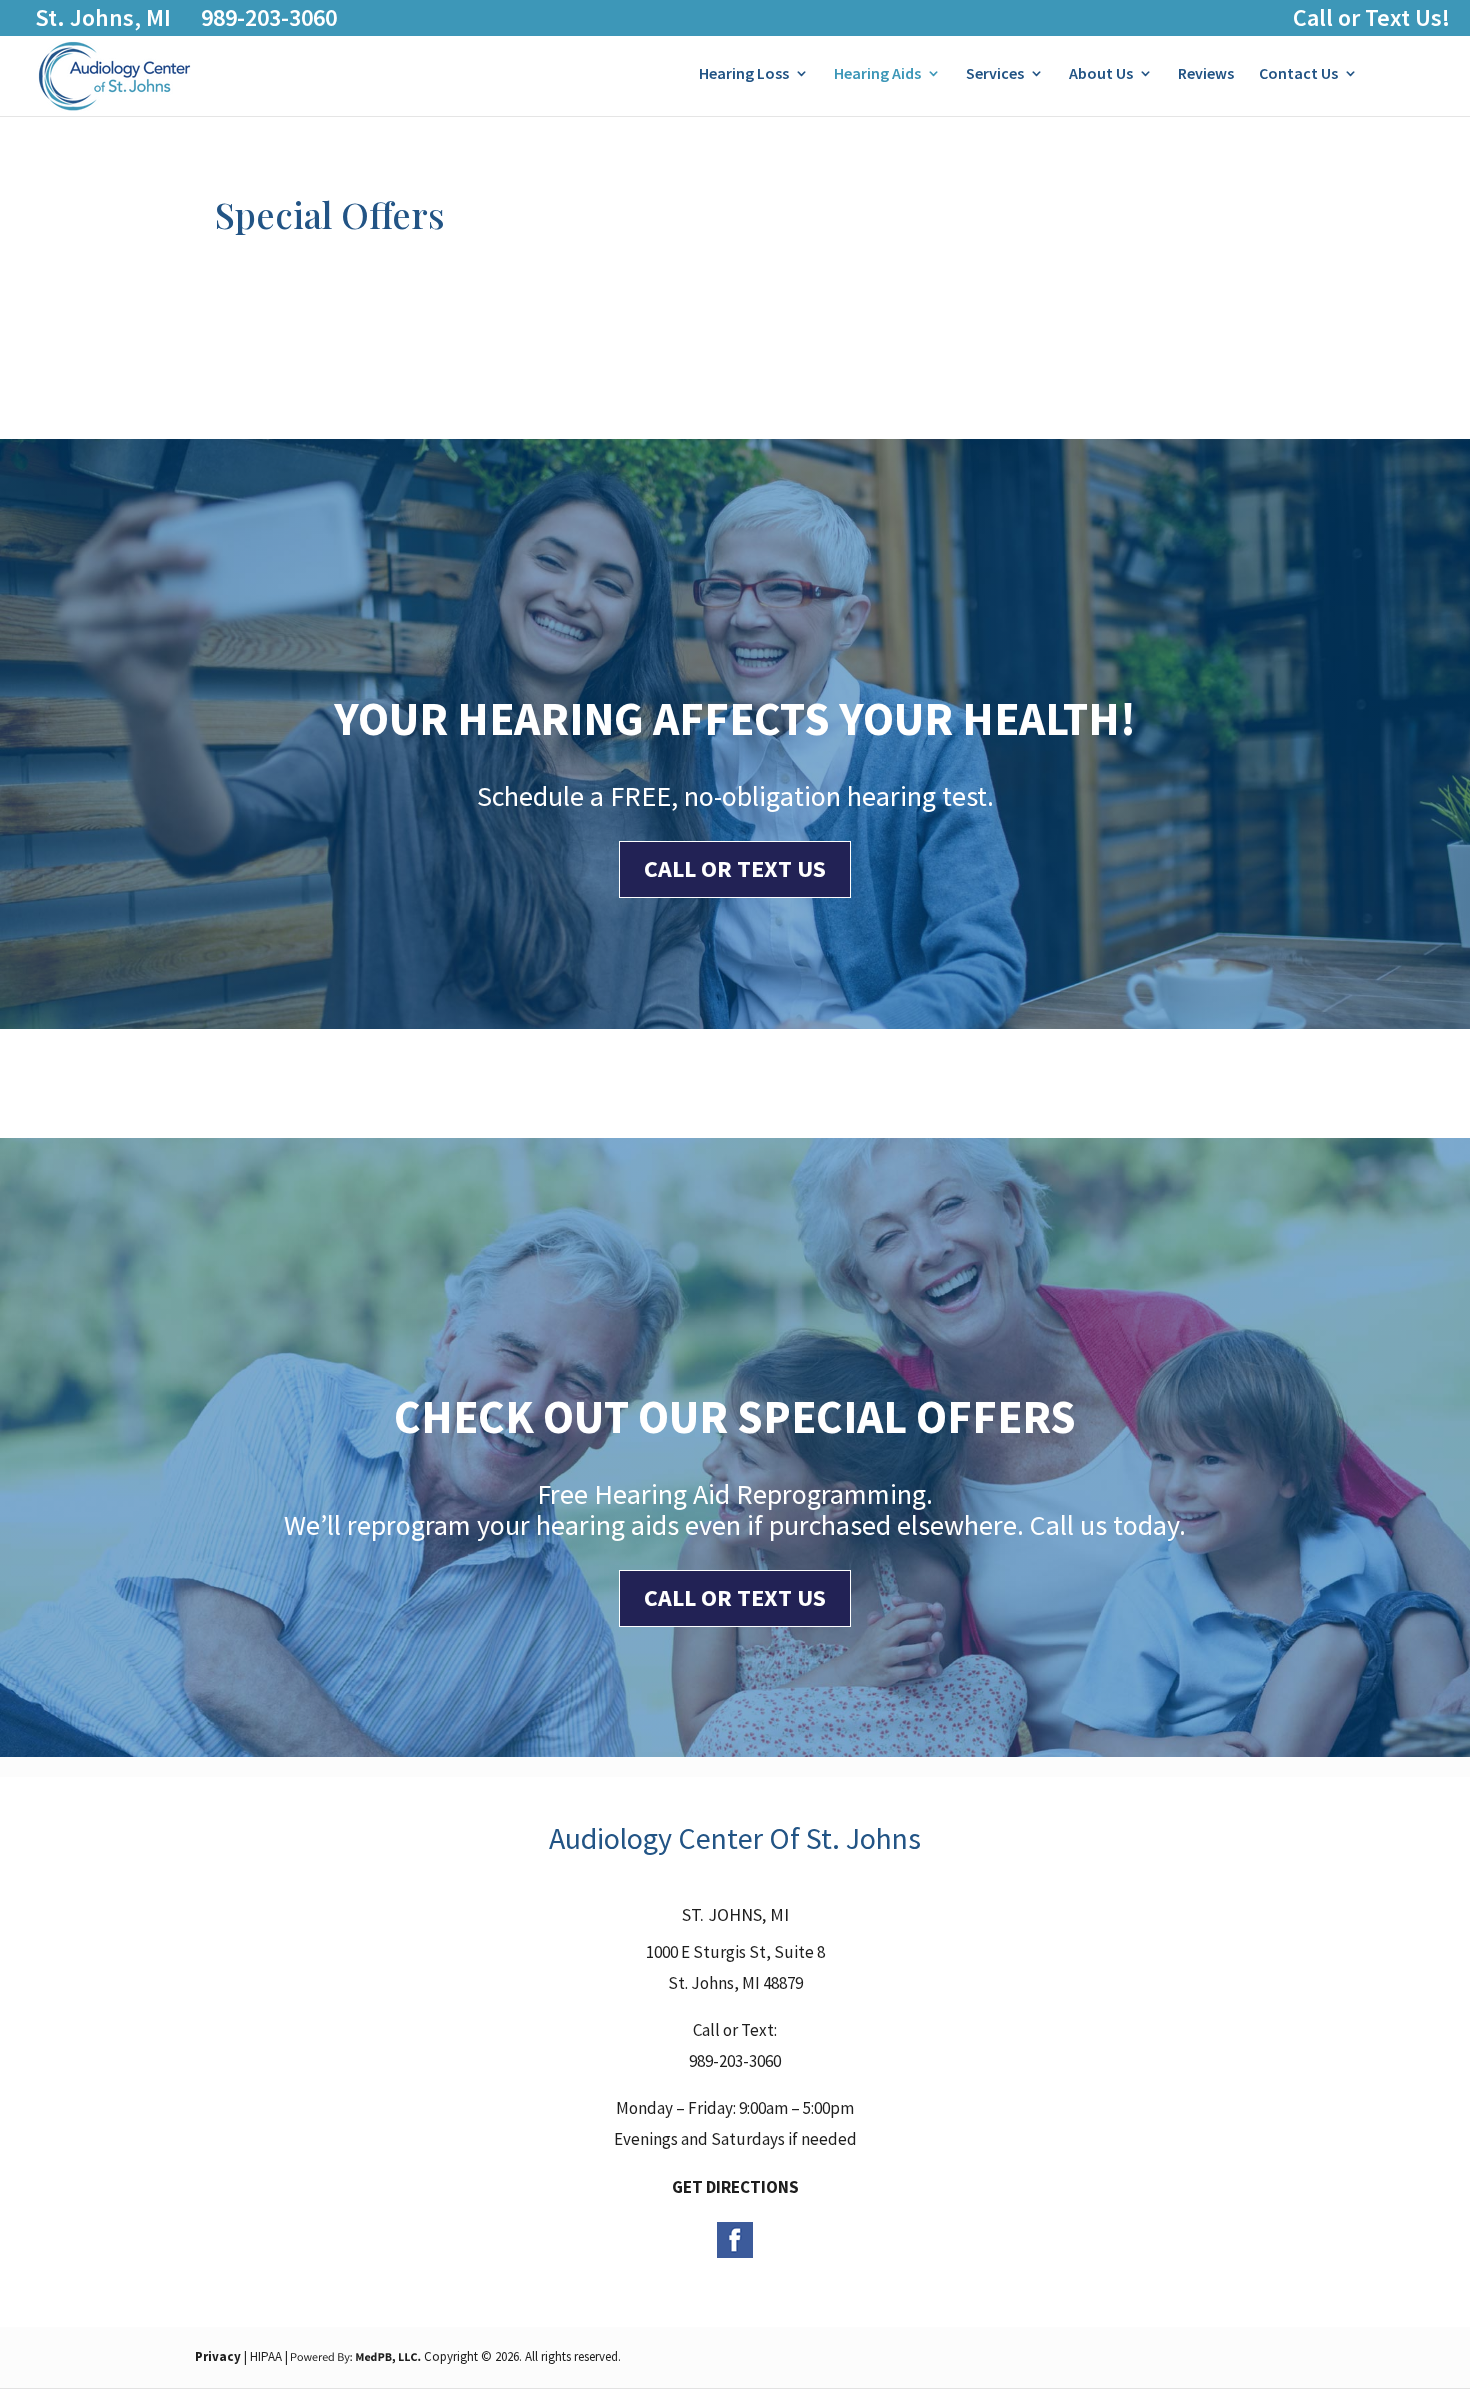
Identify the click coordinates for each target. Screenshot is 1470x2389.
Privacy (218, 2356)
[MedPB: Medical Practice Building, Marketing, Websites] (356, 2356)
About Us (1101, 74)
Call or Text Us (735, 868)
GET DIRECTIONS (735, 2187)
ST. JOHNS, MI (735, 1914)
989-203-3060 (269, 17)
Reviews (1206, 74)
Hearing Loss (744, 74)
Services (995, 74)
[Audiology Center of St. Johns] (114, 107)
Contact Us (1298, 74)
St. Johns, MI (103, 17)
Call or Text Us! (1371, 17)
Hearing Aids (877, 74)
